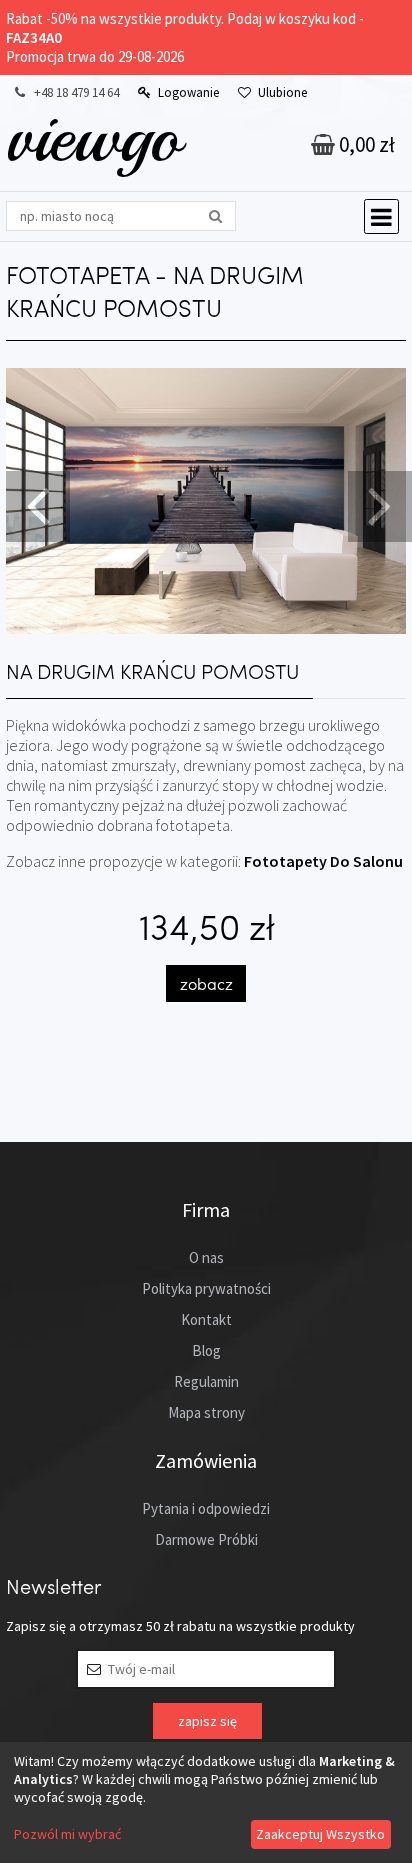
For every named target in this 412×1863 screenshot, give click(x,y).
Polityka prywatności (206, 1288)
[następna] (377, 504)
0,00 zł (365, 144)
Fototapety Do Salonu (323, 861)
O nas (206, 1257)
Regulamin (206, 1381)
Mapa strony (206, 1412)
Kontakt (206, 1319)
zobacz (206, 983)
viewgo (93, 137)
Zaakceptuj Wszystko (320, 1834)
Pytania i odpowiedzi (206, 1508)
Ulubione (282, 92)
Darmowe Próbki (206, 1539)
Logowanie (188, 92)
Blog (206, 1350)
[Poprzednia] (35, 504)
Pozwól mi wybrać (67, 1834)
